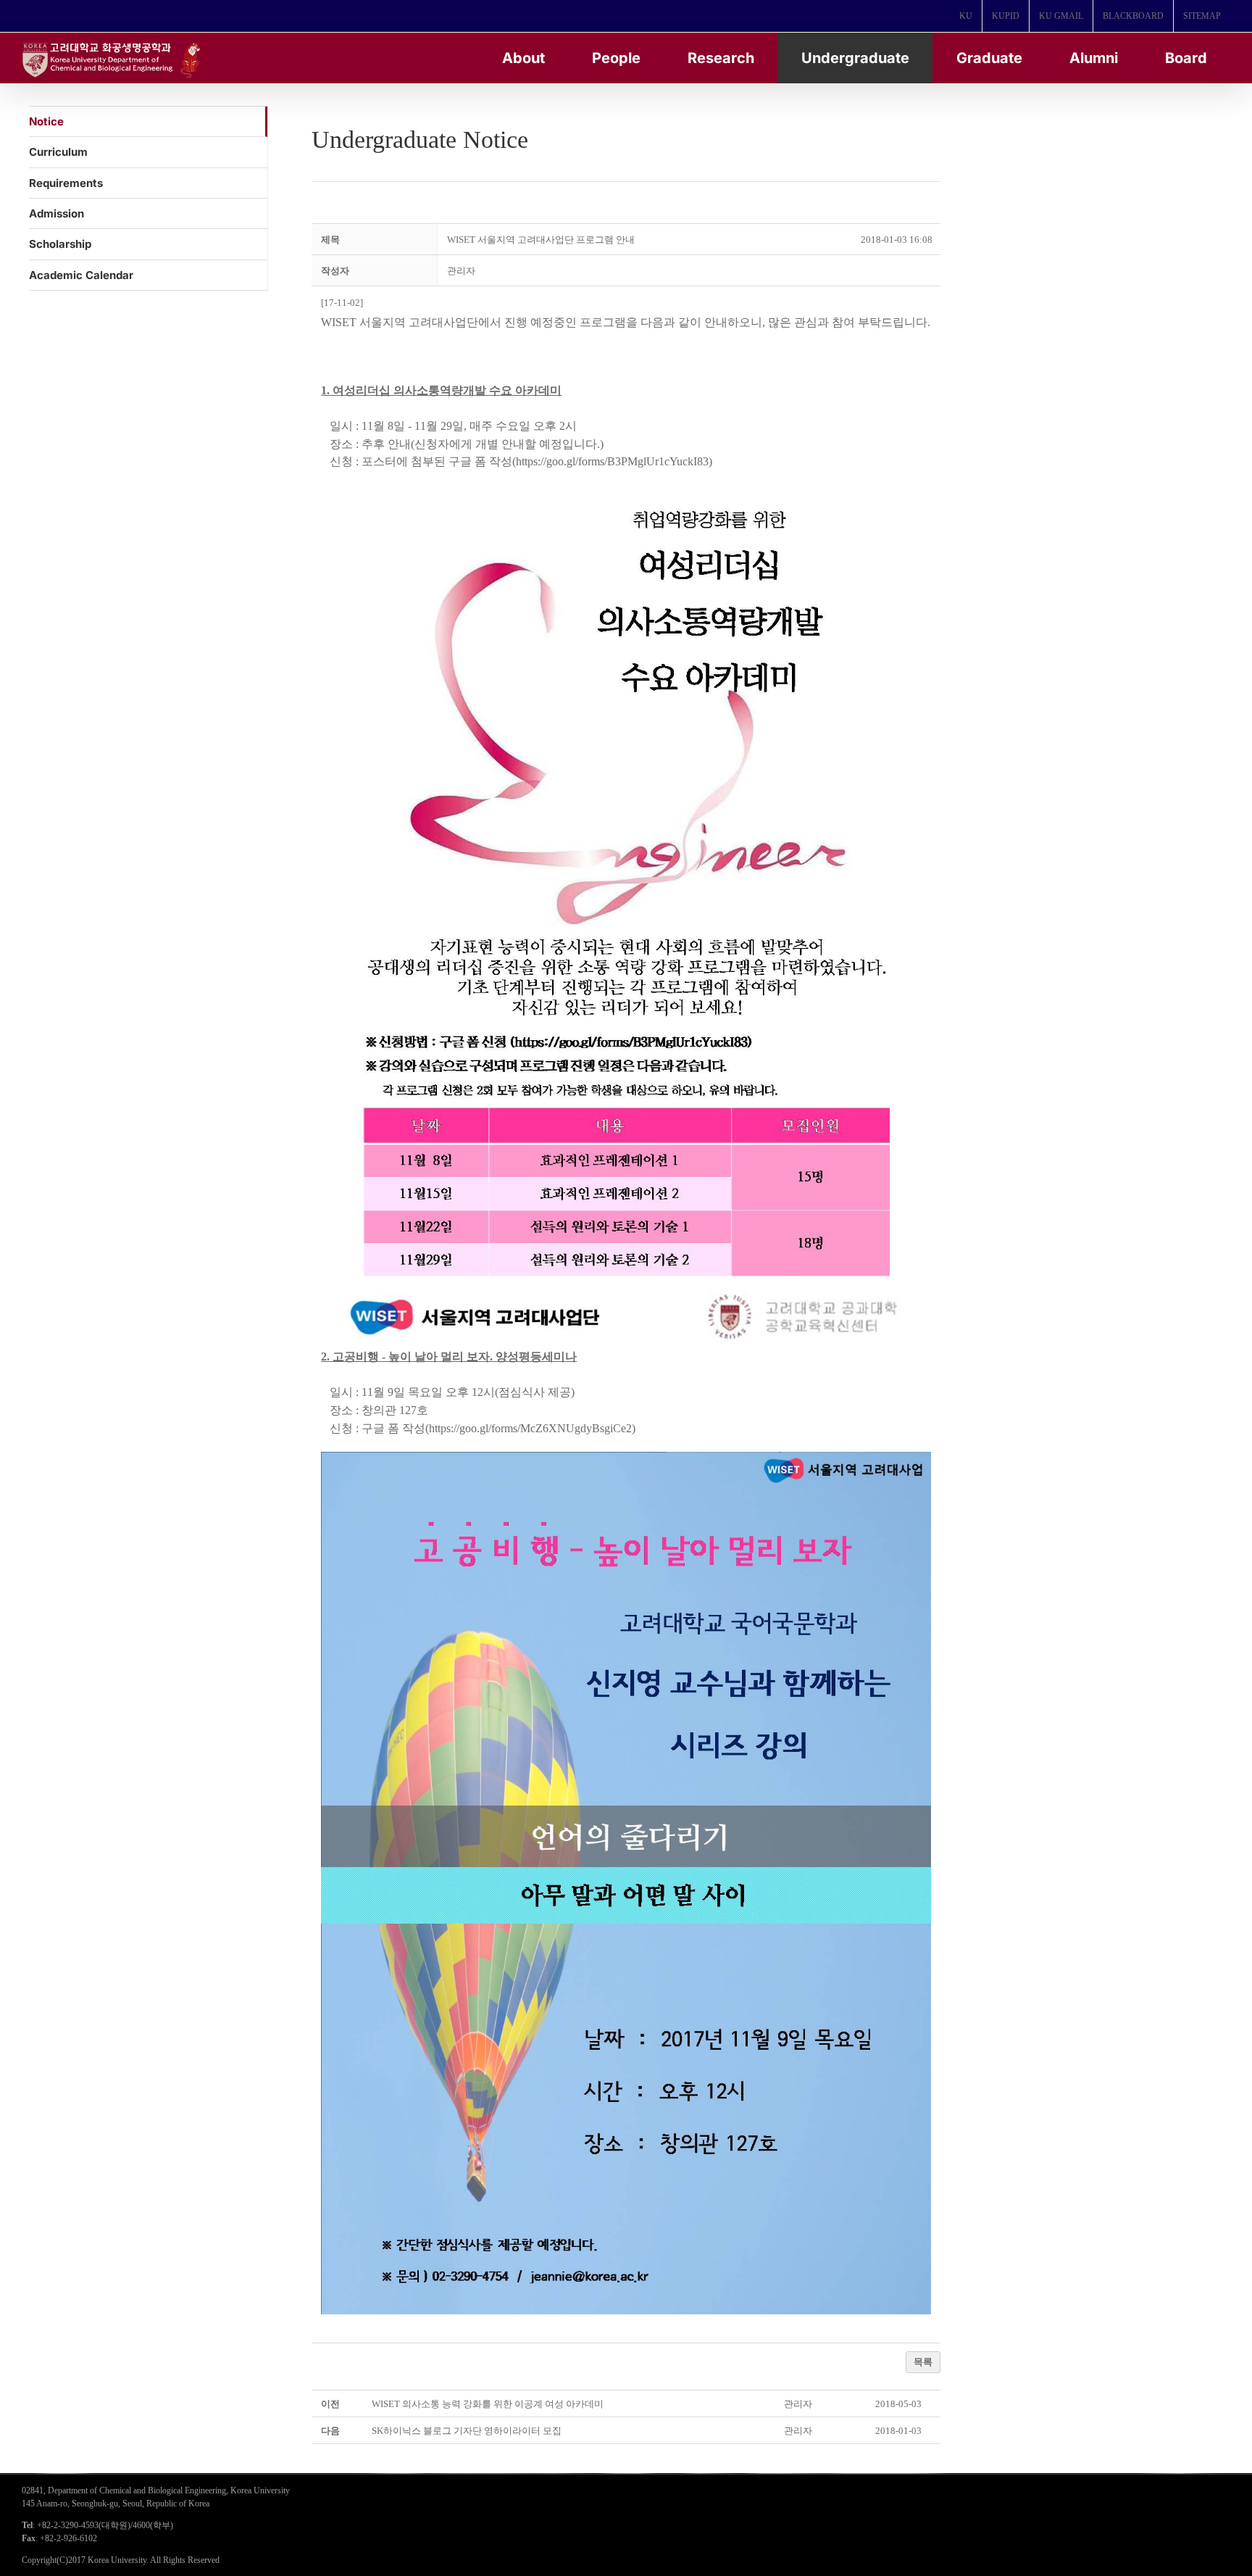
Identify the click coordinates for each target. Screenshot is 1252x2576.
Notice (46, 121)
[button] (461, 271)
